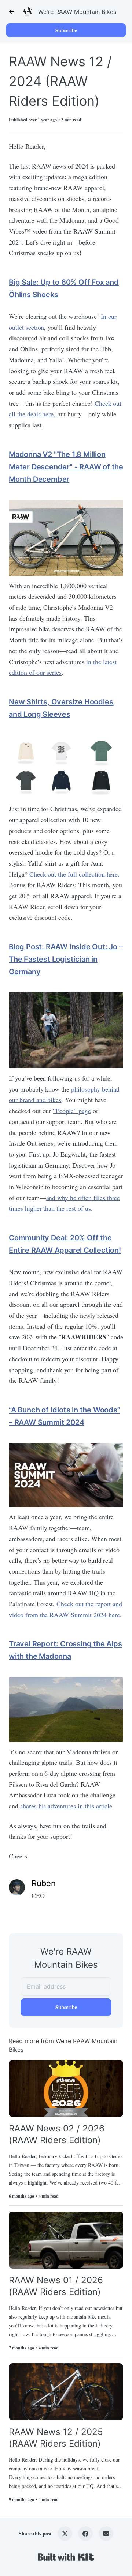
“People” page (72, 1111)
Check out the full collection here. (75, 874)
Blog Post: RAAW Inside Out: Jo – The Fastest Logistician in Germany (66, 959)
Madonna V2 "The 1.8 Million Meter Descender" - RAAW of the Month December (66, 467)
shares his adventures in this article (66, 1806)
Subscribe (66, 30)
